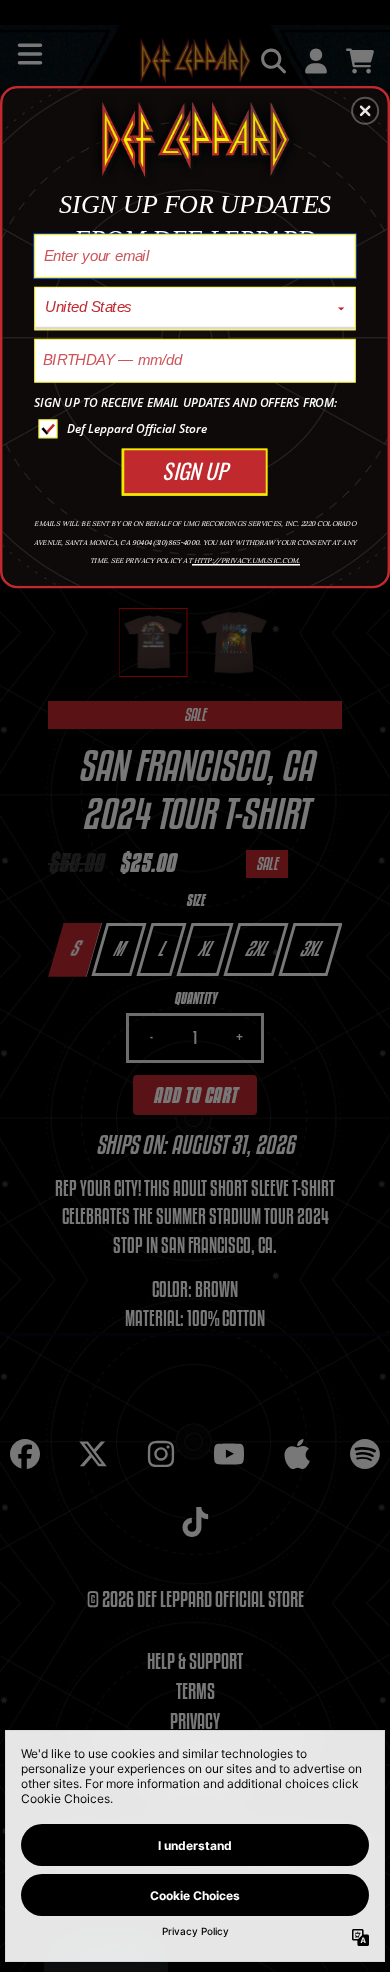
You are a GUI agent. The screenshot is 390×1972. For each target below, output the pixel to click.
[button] (365, 111)
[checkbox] (197, 428)
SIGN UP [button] (194, 471)
